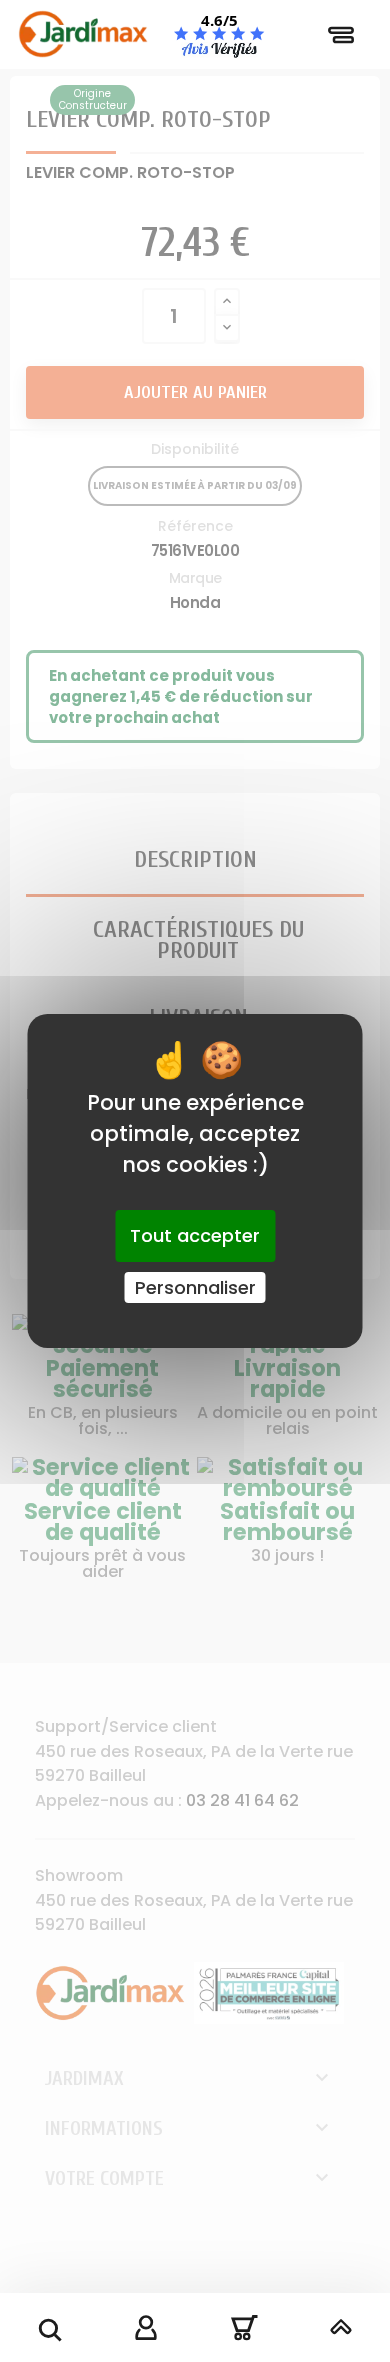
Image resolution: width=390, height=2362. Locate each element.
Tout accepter (195, 1235)
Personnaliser (195, 1287)
